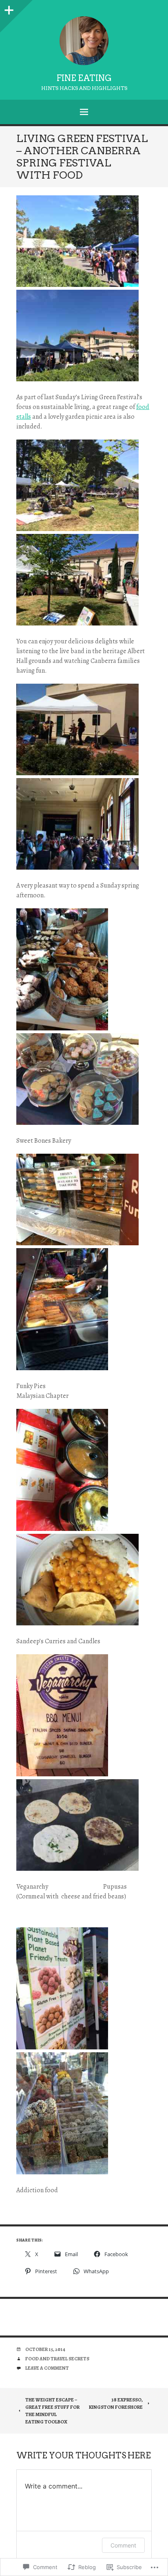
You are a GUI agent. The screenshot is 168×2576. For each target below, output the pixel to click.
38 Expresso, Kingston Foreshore (116, 2403)
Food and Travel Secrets (57, 2359)
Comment (123, 2545)
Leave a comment (47, 2368)
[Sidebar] (8, 8)
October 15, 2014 (45, 2349)
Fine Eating (84, 78)
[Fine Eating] (84, 41)
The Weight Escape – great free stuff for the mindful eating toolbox (52, 2411)
